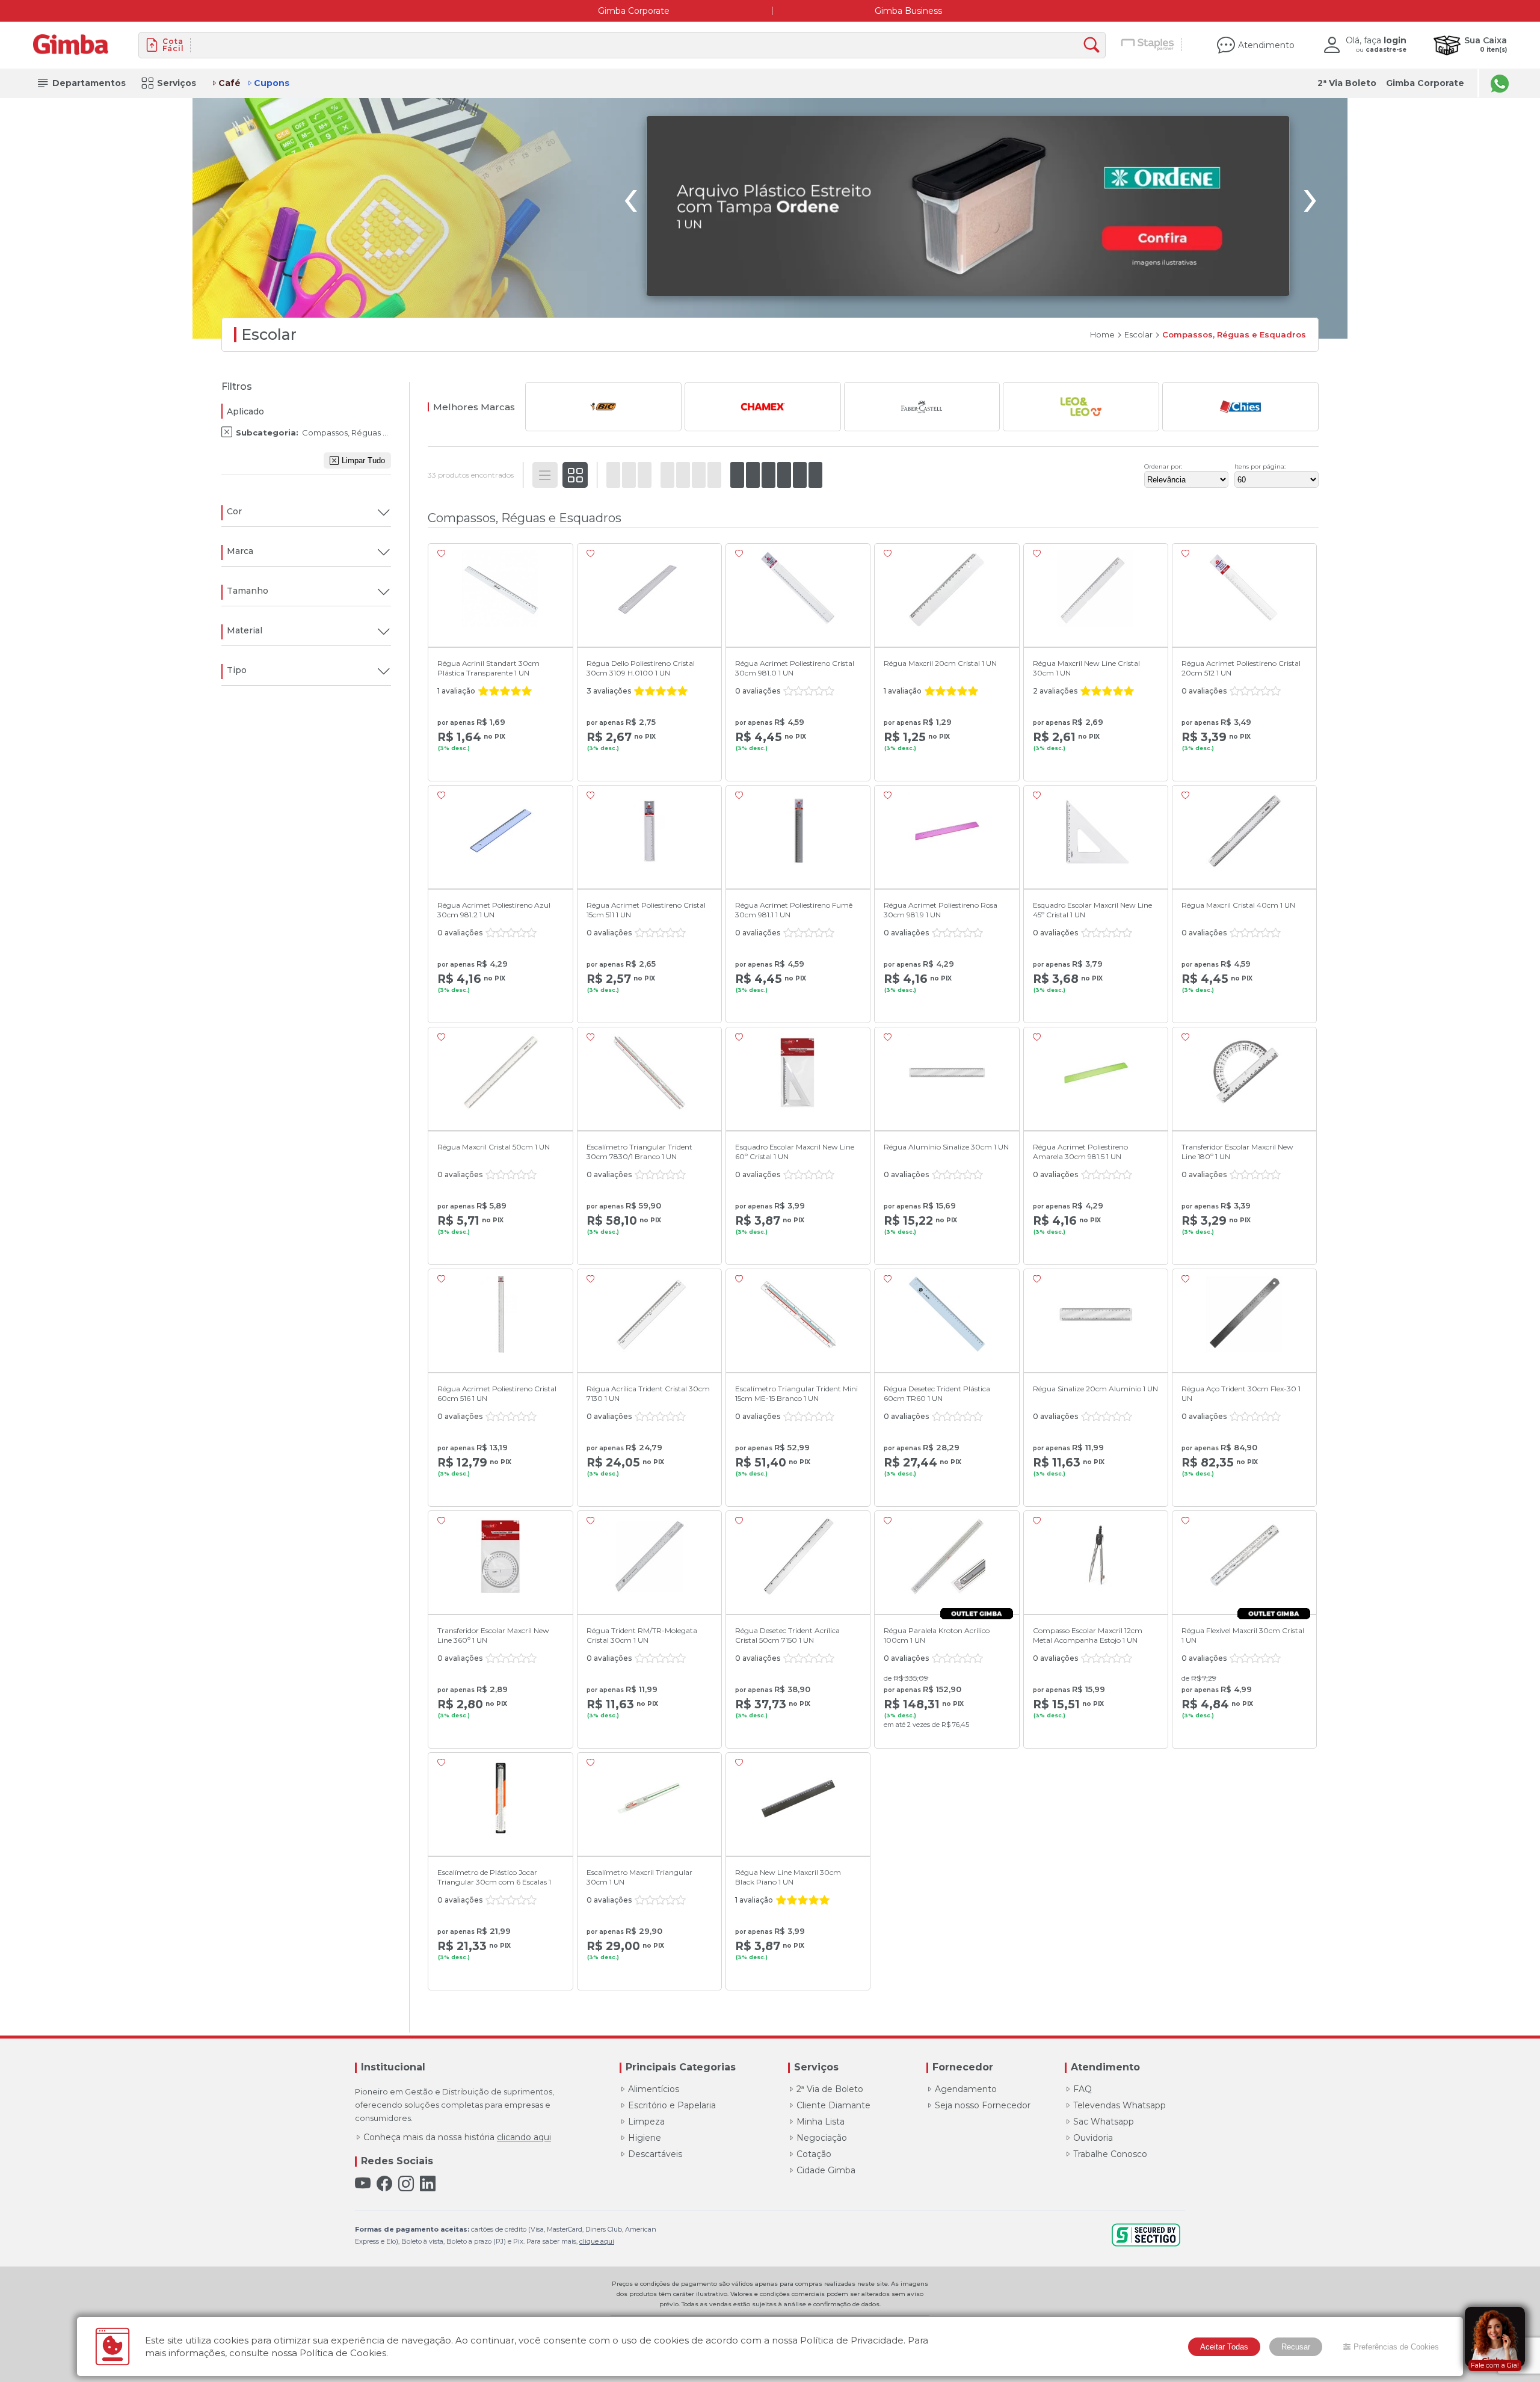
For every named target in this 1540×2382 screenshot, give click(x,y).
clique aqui (597, 2241)
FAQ (1083, 2089)
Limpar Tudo (363, 460)
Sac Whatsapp (1104, 2122)
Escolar (1138, 335)
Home (1102, 335)
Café (229, 83)
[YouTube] (363, 2184)
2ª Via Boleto (1347, 83)
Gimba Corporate (634, 11)
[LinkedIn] (428, 2184)
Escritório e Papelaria (672, 2105)
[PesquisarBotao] (1095, 45)
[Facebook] (384, 2184)
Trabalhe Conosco (1110, 2154)
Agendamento (966, 2089)
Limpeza (646, 2122)
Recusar (1296, 2347)
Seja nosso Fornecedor (983, 2105)
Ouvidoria (1093, 2138)
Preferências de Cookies (1396, 2347)
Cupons (272, 83)
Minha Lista (821, 2122)
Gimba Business (908, 11)
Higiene (645, 2138)
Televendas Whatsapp (1120, 2105)
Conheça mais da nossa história (457, 2137)
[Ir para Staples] (1148, 45)
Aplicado (245, 411)
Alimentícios (654, 2089)
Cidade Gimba (826, 2170)
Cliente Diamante (833, 2105)
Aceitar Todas (1224, 2347)
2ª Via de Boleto (830, 2089)
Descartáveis (655, 2154)
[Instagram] (406, 2184)
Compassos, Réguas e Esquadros (1234, 335)
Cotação (814, 2154)
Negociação (822, 2138)
